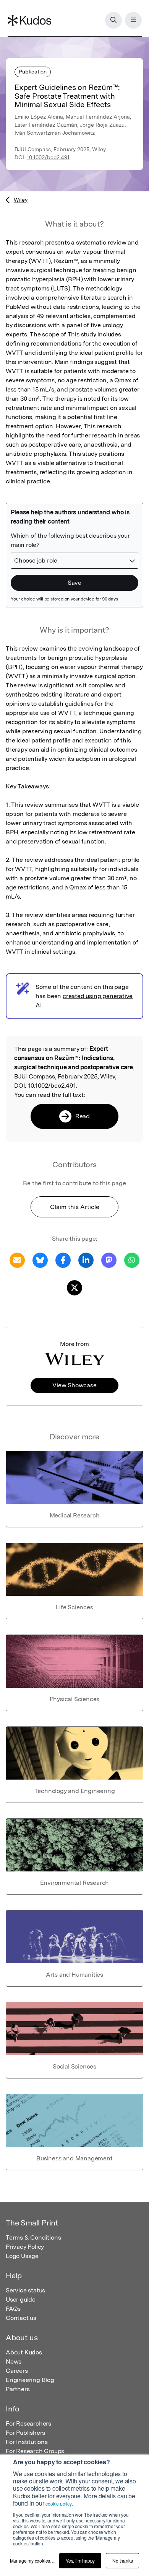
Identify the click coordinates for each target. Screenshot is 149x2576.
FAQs (13, 2309)
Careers (17, 2371)
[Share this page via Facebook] (63, 1260)
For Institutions (27, 2442)
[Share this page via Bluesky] (40, 1260)
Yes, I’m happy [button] (80, 2561)
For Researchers (28, 2423)
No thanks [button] (122, 2561)
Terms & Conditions (33, 2237)
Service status (25, 2290)
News (14, 2361)
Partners (18, 2389)
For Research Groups (35, 2451)
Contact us (21, 2318)
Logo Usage (22, 2256)
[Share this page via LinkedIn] (86, 1260)
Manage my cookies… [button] (32, 2561)
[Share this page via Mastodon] (109, 1260)
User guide (21, 2299)
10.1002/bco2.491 (48, 157)
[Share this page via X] (74, 1287)
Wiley (21, 200)
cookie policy (58, 2503)
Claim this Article (75, 1207)
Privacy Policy (25, 2247)
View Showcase (74, 1385)
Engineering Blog (30, 2380)
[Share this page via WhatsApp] (132, 1260)
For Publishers (25, 2433)
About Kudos (24, 2352)
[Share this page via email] (17, 1260)
